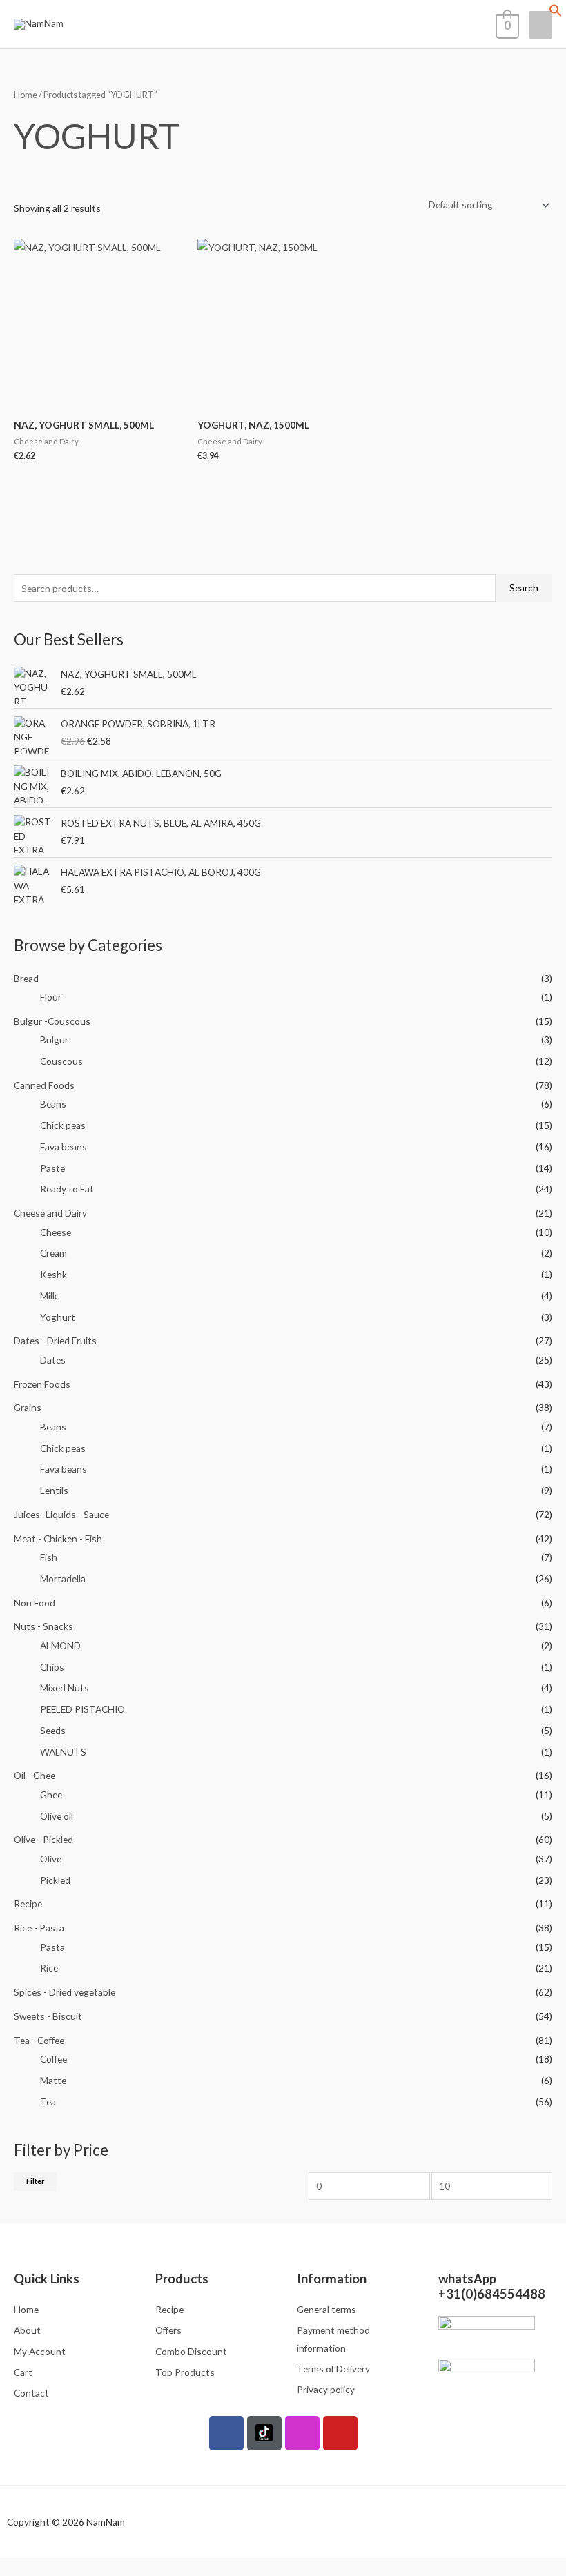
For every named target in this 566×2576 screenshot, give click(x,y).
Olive (51, 1859)
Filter (35, 2181)
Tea (48, 2102)
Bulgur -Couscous (52, 1021)
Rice (49, 1968)
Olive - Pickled (43, 1839)
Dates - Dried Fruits (55, 1340)
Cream (53, 1253)
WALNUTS (63, 1752)
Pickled (55, 1880)
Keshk (53, 1274)
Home (26, 95)
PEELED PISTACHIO (82, 1709)
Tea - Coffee (39, 2040)
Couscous (61, 1061)
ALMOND (60, 1645)
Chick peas (63, 1125)
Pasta (52, 1947)
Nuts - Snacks (43, 1626)
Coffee (53, 2059)
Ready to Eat (67, 1189)
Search (524, 588)
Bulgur (54, 1040)
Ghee (51, 1795)
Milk (49, 1296)
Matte (53, 2080)
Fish (49, 1557)
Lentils (54, 1490)
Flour (51, 997)
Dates (53, 1360)
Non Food (35, 1603)
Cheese (56, 1232)
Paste (52, 1168)
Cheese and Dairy (50, 1213)
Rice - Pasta (39, 1928)
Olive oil (57, 1816)
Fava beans (64, 1147)
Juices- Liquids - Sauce (61, 1514)
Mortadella (63, 1579)
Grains (28, 1407)
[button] (556, 13)
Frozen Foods (42, 1384)
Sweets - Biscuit (48, 2016)
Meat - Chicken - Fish (58, 1538)
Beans (53, 1104)
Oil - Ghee (35, 1775)
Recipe (28, 1904)
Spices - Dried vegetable (65, 1992)
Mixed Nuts (65, 1688)
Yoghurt (58, 1317)
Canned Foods (44, 1085)
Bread (26, 978)
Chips (52, 1667)
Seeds (53, 1730)
